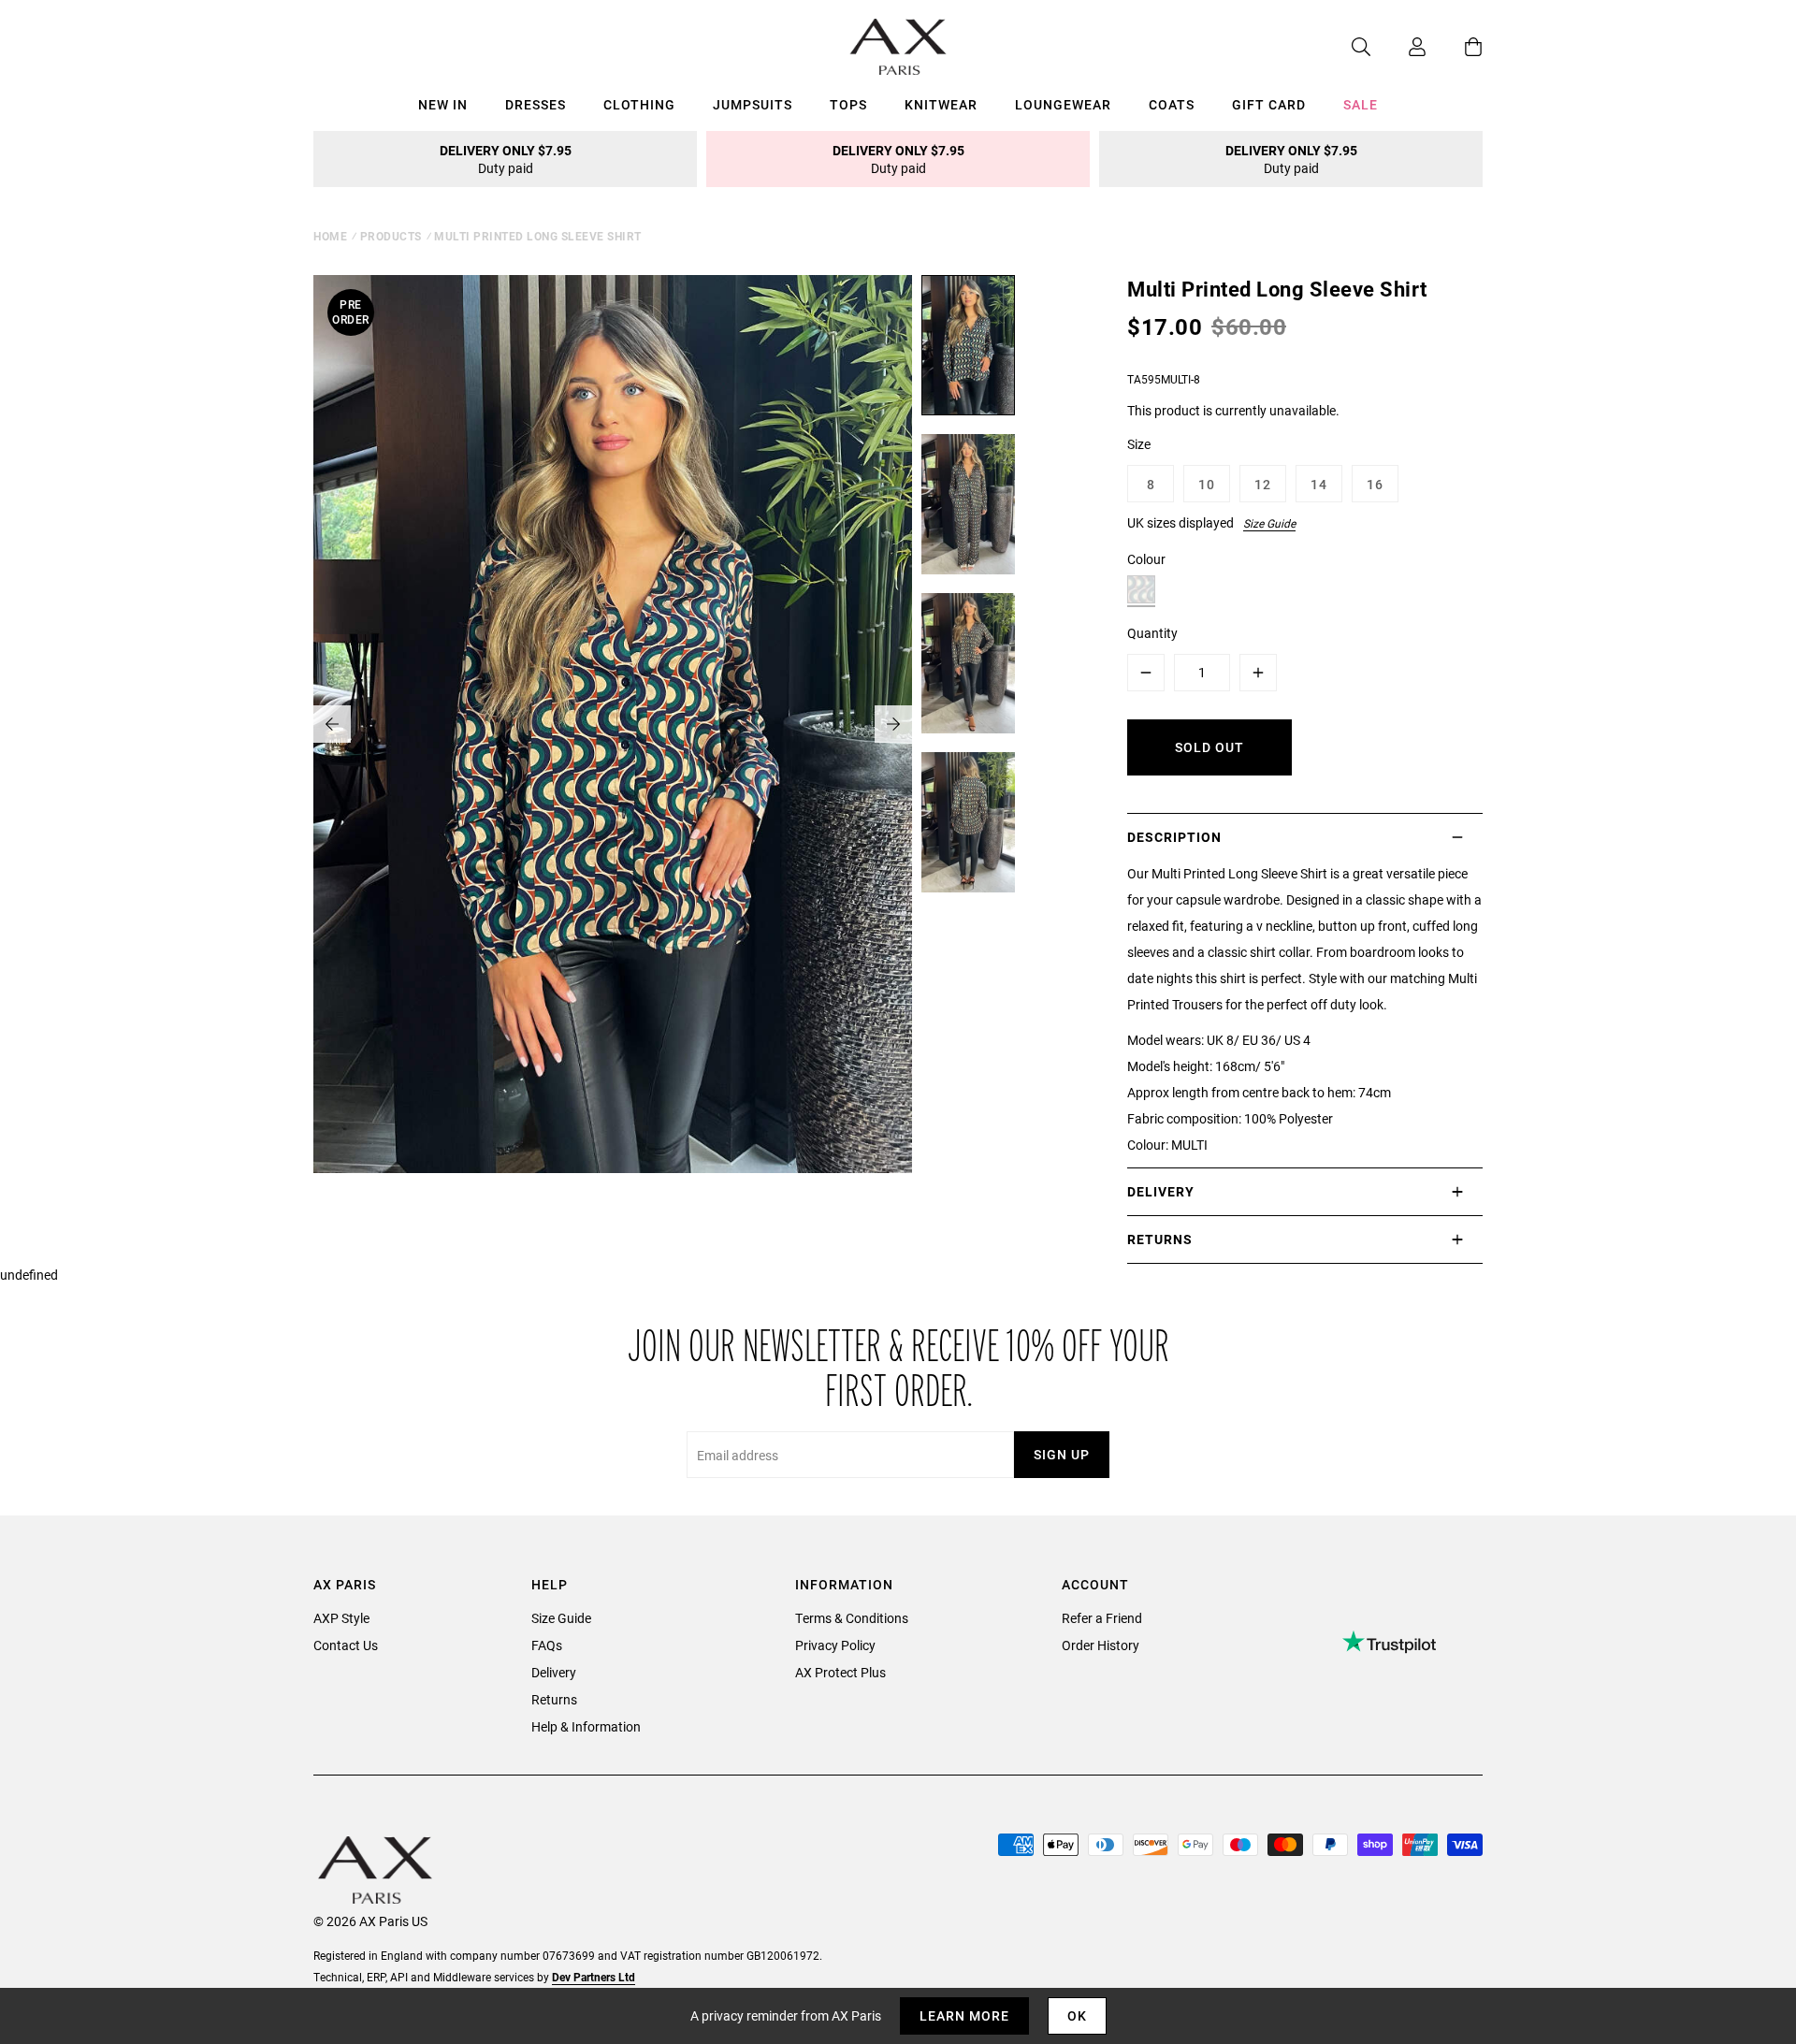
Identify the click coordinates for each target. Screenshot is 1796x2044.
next (893, 724)
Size (1139, 444)
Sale (1361, 104)
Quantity (1152, 633)
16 (1375, 484)
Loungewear (1063, 104)
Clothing (639, 104)
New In (443, 104)
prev (332, 724)
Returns (554, 1699)
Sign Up (1062, 1454)
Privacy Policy (835, 1645)
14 (1319, 484)
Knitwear (941, 104)
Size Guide (1269, 523)
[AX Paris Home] (898, 47)
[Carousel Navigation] (613, 724)
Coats (1172, 104)
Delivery (554, 1672)
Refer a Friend (1102, 1618)
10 (1207, 484)
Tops (848, 104)
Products (391, 236)
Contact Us (346, 1645)
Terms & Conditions (852, 1618)
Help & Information (586, 1726)
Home (330, 236)
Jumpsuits (753, 104)
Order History (1101, 1645)
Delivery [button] (1161, 1191)
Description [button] (1174, 837)
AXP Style (341, 1618)
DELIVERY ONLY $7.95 (506, 159)
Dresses (536, 104)
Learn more (964, 2015)
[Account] (1398, 47)
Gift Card (1269, 104)
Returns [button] (1160, 1239)
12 (1263, 484)
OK (1077, 2015)
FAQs (547, 1645)
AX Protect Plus (840, 1672)
